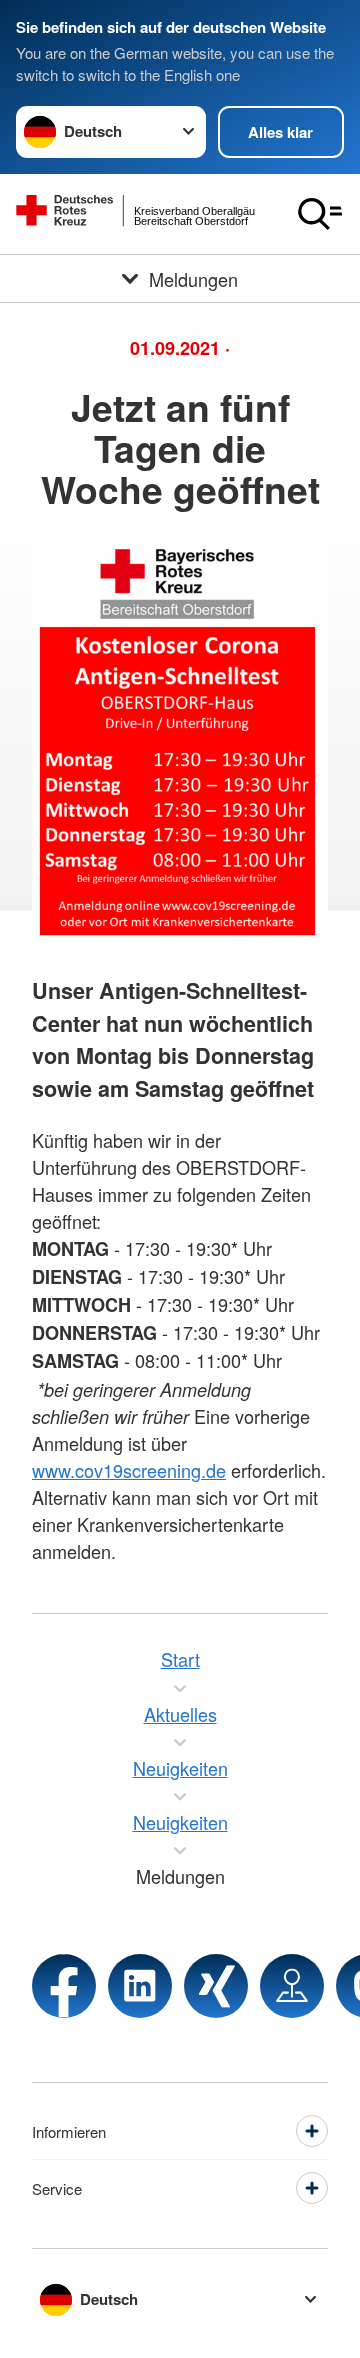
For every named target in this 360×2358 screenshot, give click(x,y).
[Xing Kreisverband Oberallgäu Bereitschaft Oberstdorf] (216, 1986)
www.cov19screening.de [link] (129, 1470)
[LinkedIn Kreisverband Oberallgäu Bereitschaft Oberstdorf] (140, 1986)
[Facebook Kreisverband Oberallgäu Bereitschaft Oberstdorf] (64, 1986)
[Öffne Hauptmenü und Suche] (320, 214)
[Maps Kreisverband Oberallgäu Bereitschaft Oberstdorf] (292, 1986)
